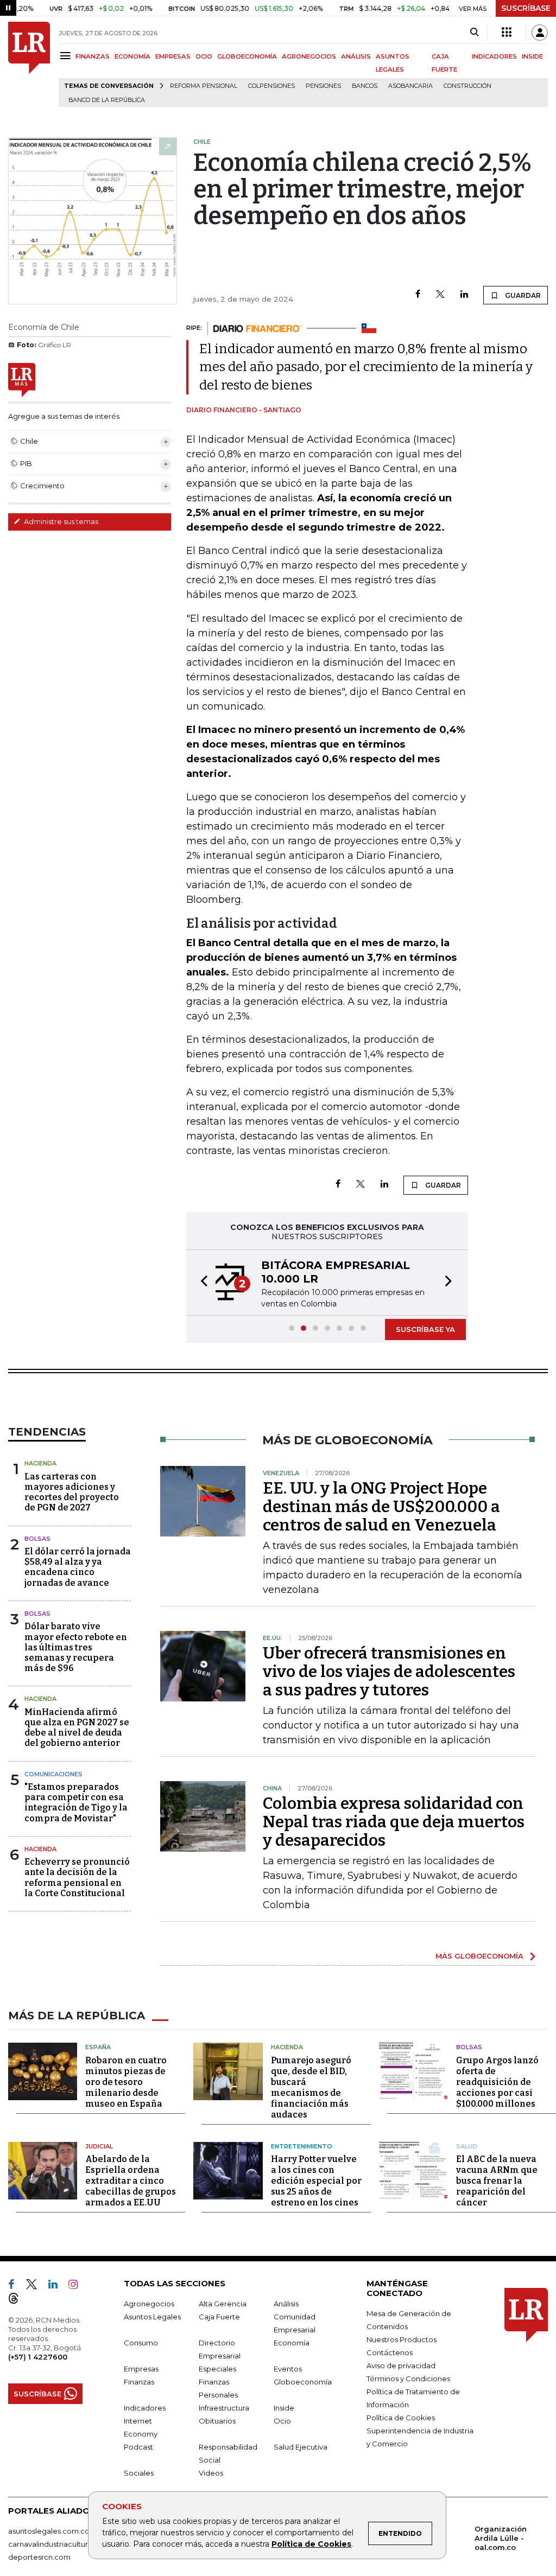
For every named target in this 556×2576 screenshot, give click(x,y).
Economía (292, 2343)
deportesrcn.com (39, 2557)
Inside (284, 2408)
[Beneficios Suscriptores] (507, 33)
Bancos (365, 86)
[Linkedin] (464, 295)
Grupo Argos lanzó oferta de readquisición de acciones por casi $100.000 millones (497, 2082)
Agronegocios (149, 2304)
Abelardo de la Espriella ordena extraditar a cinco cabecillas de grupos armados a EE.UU (131, 2181)
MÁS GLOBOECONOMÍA (479, 1956)
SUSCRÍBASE (526, 8)
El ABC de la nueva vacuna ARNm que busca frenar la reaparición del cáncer (497, 2181)
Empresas (141, 2369)
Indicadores (145, 2408)
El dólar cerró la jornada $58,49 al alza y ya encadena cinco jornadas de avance (78, 1567)
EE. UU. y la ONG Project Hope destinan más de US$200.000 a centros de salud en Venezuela (381, 1507)
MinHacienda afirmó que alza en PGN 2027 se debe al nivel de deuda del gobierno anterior (77, 1728)
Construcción (467, 86)
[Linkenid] (57, 2286)
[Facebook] (418, 295)
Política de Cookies (311, 2544)
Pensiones (323, 86)
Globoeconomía (303, 2382)
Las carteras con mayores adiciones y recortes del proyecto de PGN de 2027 (72, 1492)
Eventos (288, 2369)
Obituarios (217, 2421)
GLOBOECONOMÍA (247, 56)
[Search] (474, 33)
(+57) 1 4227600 (38, 2357)
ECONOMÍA (132, 56)
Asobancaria (410, 86)
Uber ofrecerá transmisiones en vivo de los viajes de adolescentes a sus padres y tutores (389, 1672)
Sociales (139, 2473)
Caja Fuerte (219, 2317)
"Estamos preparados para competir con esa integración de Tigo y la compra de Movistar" (76, 1803)
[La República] (29, 64)
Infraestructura (224, 2408)
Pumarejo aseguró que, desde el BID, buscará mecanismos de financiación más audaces (311, 2087)
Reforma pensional (204, 86)
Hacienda (40, 1463)
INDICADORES (494, 56)
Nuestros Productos (402, 2339)
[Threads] (18, 2300)
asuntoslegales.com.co (49, 2531)
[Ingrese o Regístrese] (540, 33)
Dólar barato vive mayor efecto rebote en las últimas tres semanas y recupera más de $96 (76, 1647)
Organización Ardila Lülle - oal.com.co (501, 2538)
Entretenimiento (302, 2146)
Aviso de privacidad (401, 2365)
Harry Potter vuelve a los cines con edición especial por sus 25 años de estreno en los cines (316, 2181)
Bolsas (37, 1539)
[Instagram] (77, 2286)
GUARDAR (522, 295)
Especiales (217, 2369)
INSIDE (532, 56)
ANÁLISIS (356, 56)
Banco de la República (107, 100)
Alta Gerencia (223, 2304)
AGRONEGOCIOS (309, 56)
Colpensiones (271, 86)
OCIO (204, 56)
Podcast (138, 2447)
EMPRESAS (173, 56)
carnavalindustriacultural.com (60, 2544)
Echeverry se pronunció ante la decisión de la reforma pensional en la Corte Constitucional (77, 1877)
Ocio (282, 2421)
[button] (201, 1283)
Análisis (286, 2304)
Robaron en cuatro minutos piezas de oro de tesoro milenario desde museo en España (126, 2082)
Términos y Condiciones (408, 2379)
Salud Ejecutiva (301, 2447)
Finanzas (139, 2382)
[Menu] (67, 56)
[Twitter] (440, 295)
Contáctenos (390, 2352)
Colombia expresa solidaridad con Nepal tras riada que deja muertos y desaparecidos (394, 1822)
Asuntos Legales (152, 2317)
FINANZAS (93, 56)
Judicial (99, 2146)
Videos (211, 2473)
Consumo (141, 2343)
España (98, 2047)
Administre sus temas (60, 521)
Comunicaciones (53, 1774)
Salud (467, 2146)
